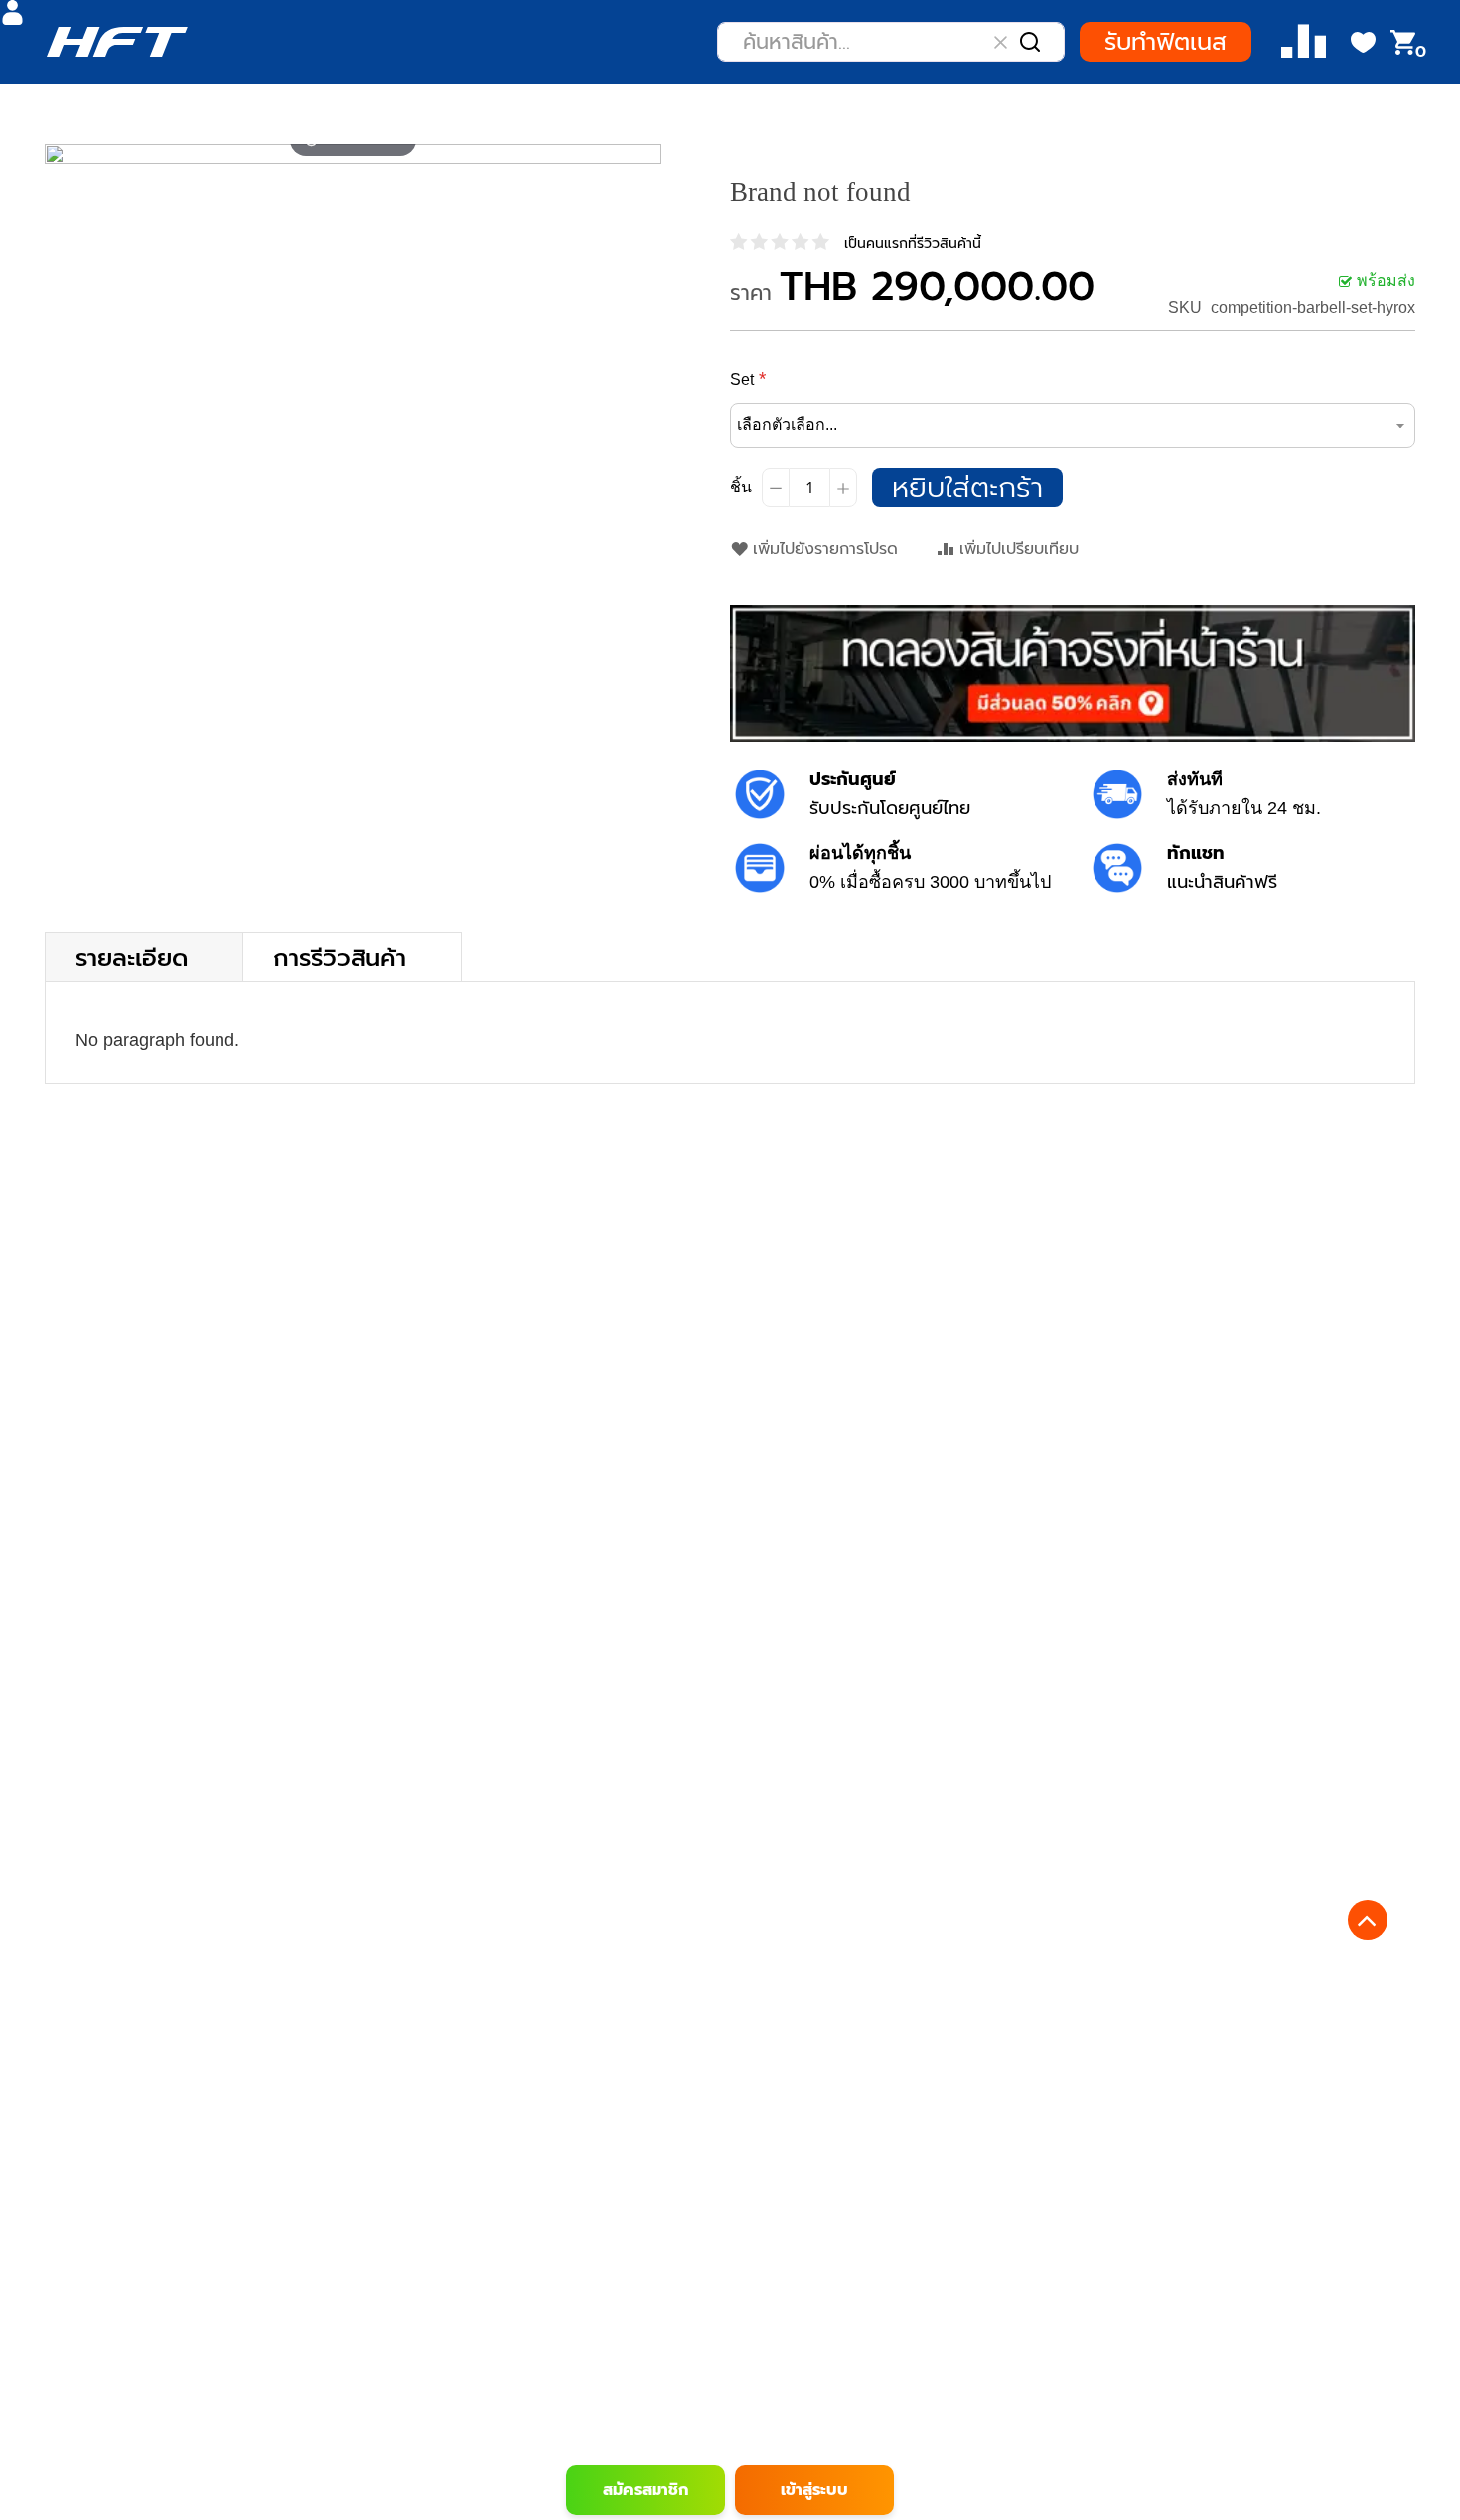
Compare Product (1304, 42)
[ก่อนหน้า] (61, 154)
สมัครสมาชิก (646, 2490)
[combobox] (891, 42)
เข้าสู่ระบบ (814, 2490)
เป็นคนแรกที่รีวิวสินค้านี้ (913, 244)
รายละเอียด (132, 957)
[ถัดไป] (646, 154)
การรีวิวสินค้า (340, 957)
